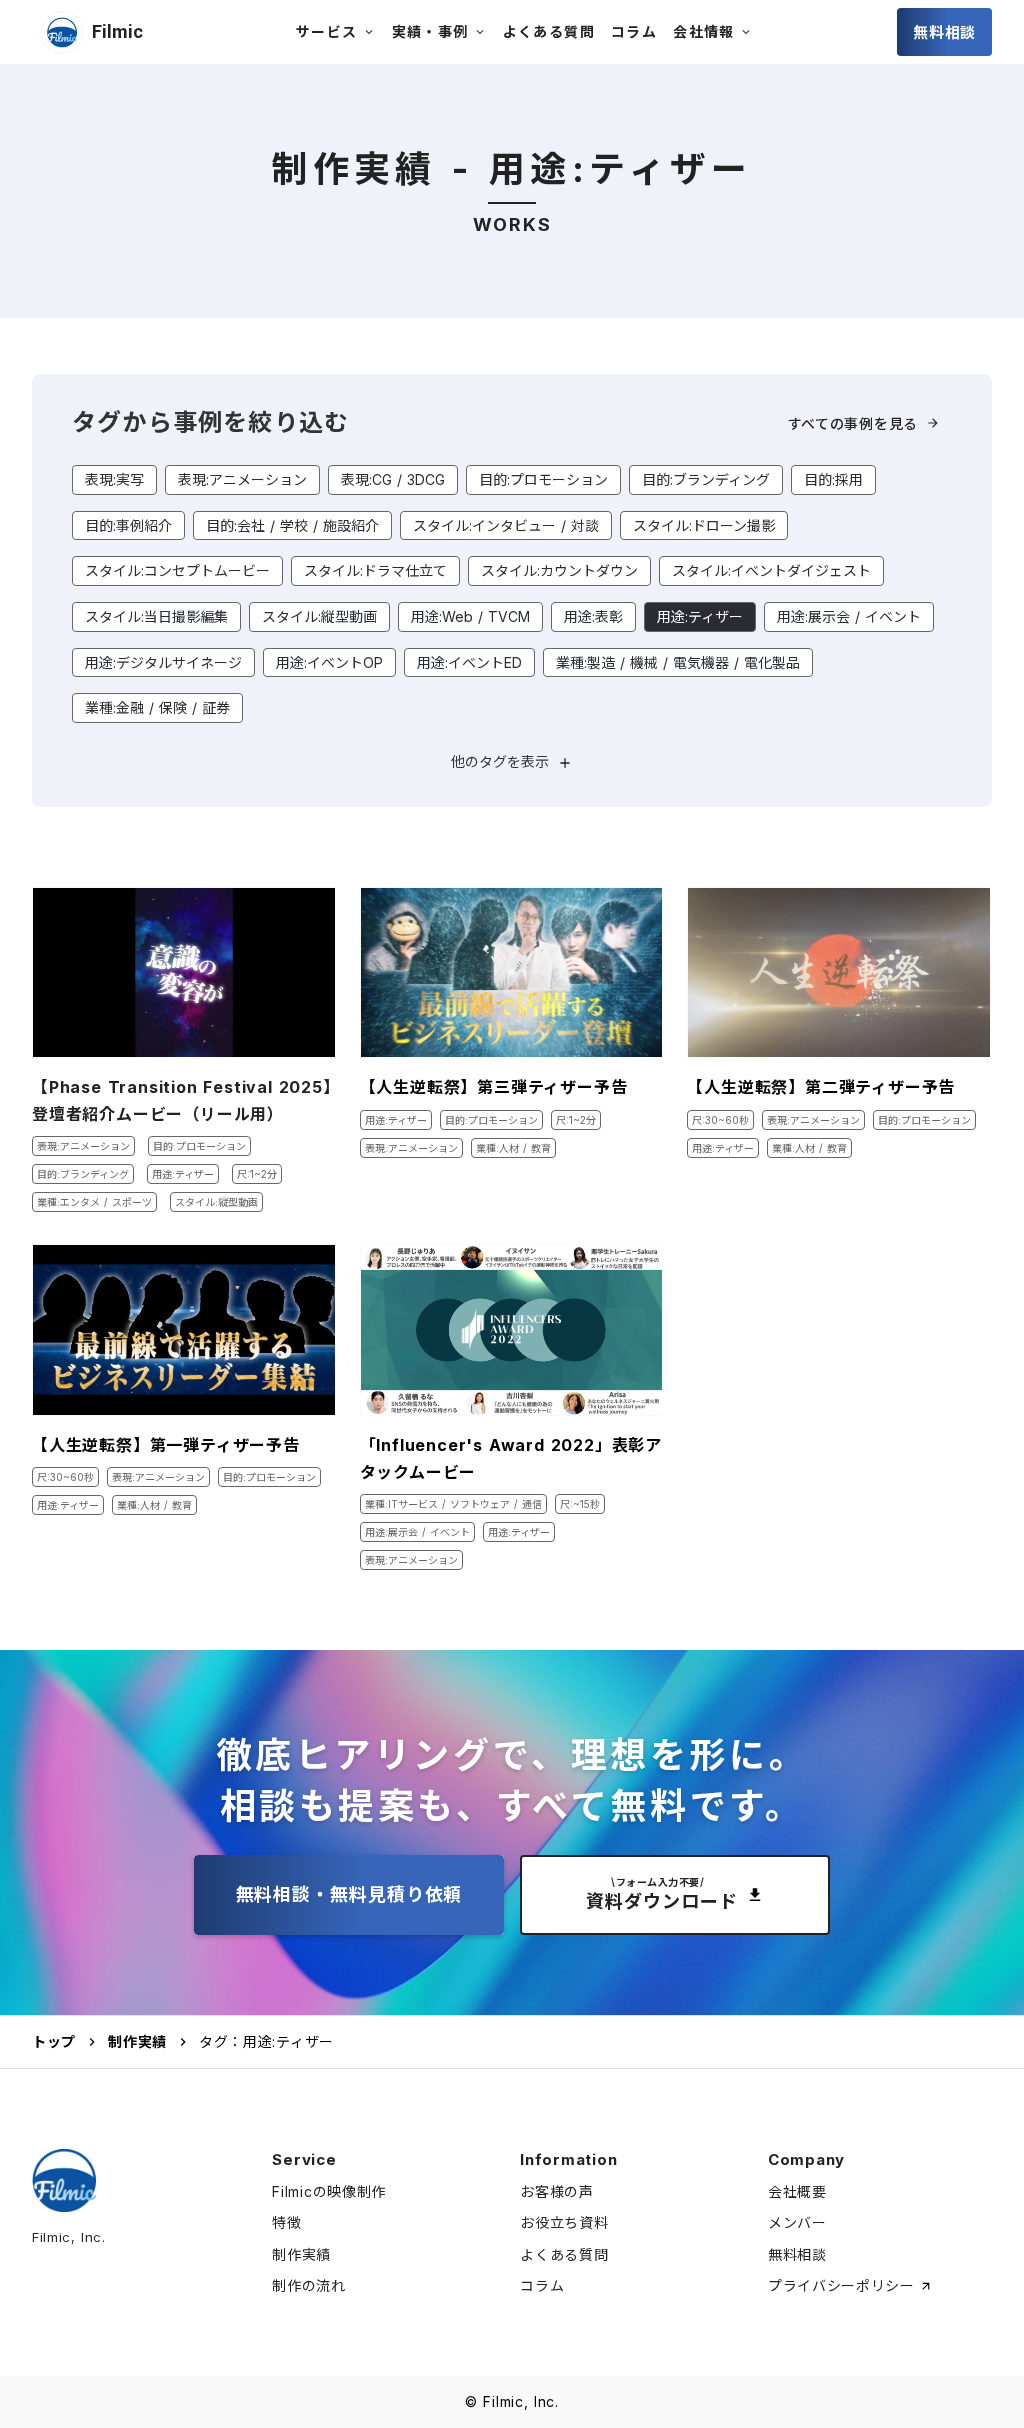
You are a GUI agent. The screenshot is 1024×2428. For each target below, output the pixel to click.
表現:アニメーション (242, 479)
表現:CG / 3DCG (393, 479)
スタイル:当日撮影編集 (156, 616)
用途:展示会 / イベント (849, 616)
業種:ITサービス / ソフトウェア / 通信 (453, 1504)
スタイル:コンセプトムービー (177, 570)
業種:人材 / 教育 (513, 1148)
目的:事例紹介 (128, 525)
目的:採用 (833, 479)
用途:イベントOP (329, 662)
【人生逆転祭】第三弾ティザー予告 (494, 1087)
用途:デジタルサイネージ (163, 662)
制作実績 (137, 2041)
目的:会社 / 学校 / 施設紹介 (292, 525)
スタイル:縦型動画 (319, 616)
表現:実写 (114, 479)
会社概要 (797, 2191)
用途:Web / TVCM (470, 616)
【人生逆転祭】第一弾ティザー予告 (166, 1445)
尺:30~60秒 (720, 1120)
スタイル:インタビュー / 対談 (506, 525)
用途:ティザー (700, 616)
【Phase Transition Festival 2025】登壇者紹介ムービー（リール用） (182, 1100)
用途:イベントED (469, 662)
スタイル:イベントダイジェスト (771, 570)
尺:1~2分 (257, 1174)
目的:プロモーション (543, 479)
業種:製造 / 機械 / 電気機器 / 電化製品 (678, 662)
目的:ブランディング (706, 479)
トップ (54, 2041)
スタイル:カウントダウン (559, 570)
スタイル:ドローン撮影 (704, 525)
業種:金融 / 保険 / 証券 (157, 707)
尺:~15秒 (580, 1504)
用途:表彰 (593, 616)
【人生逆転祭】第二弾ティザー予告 (821, 1087)
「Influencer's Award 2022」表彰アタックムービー (511, 1458)
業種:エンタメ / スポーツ (94, 1202)
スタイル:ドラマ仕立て (375, 570)
